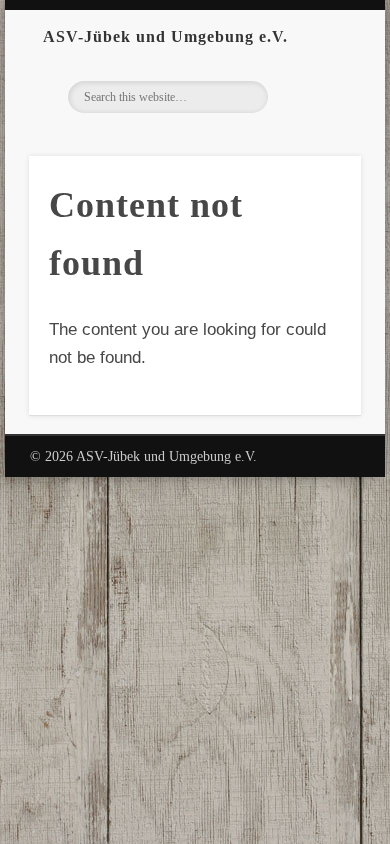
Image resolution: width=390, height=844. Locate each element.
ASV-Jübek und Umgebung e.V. (165, 36)
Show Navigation (345, 36)
